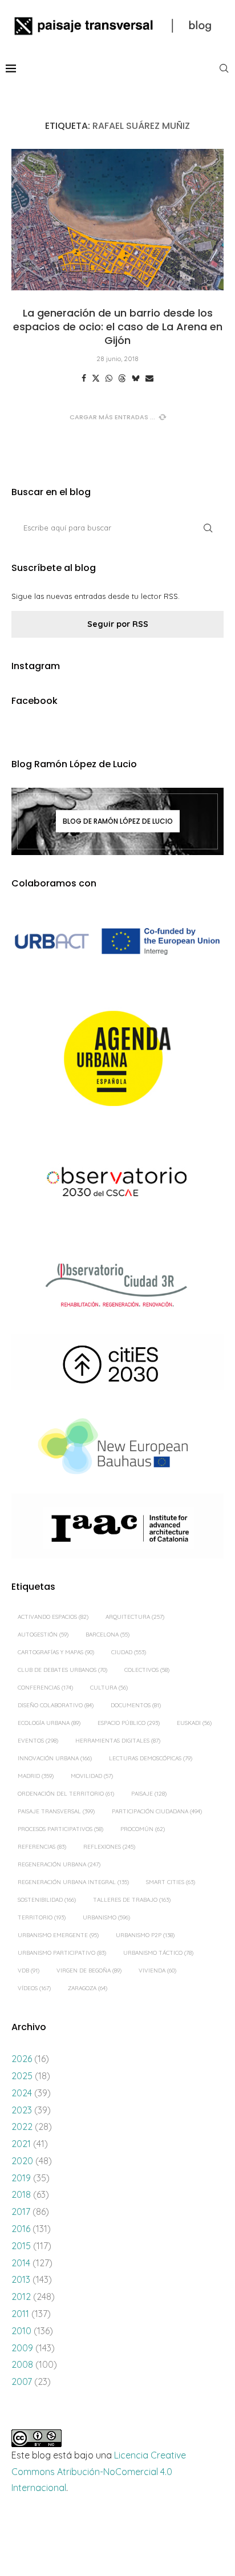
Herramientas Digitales (118, 1741)
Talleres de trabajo (132, 1900)
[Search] (224, 68)
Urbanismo (106, 1917)
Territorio (42, 1917)
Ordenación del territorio (66, 1794)
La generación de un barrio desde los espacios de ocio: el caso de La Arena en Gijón (118, 327)
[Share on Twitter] (96, 378)
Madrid (36, 1776)
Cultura (109, 1688)
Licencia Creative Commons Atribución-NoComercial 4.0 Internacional (99, 2472)
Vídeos (34, 1988)
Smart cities (171, 1882)
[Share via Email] (149, 378)
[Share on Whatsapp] (109, 378)
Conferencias (45, 1688)
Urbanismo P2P (145, 1935)
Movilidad (92, 1776)
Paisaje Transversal (56, 1811)
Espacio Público (129, 1723)
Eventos (38, 1741)
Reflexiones (109, 1847)
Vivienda (157, 1971)
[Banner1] (117, 941)
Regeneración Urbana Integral (73, 1882)
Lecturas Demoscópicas (151, 1758)
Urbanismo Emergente (58, 1935)
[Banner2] (117, 1059)
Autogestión (43, 1635)
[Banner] (117, 1184)
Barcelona (108, 1635)
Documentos (136, 1705)
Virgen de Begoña (89, 1971)
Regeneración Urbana (59, 1864)
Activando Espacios (53, 1617)
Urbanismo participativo (62, 1953)
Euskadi (194, 1723)
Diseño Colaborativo (56, 1705)
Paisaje (149, 1794)
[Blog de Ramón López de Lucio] (117, 821)
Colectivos (147, 1670)
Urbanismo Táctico (158, 1953)
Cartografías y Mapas (56, 1652)
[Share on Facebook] (84, 378)
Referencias (42, 1847)
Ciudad (129, 1652)
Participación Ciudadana (157, 1811)
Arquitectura (135, 1617)
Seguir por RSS (118, 624)
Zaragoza (88, 1988)
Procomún (143, 1829)
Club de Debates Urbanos (62, 1670)
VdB (29, 1971)
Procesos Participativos (60, 1829)
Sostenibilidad (47, 1900)
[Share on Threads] (122, 378)
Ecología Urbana (49, 1723)
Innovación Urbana (55, 1758)
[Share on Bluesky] (136, 378)
